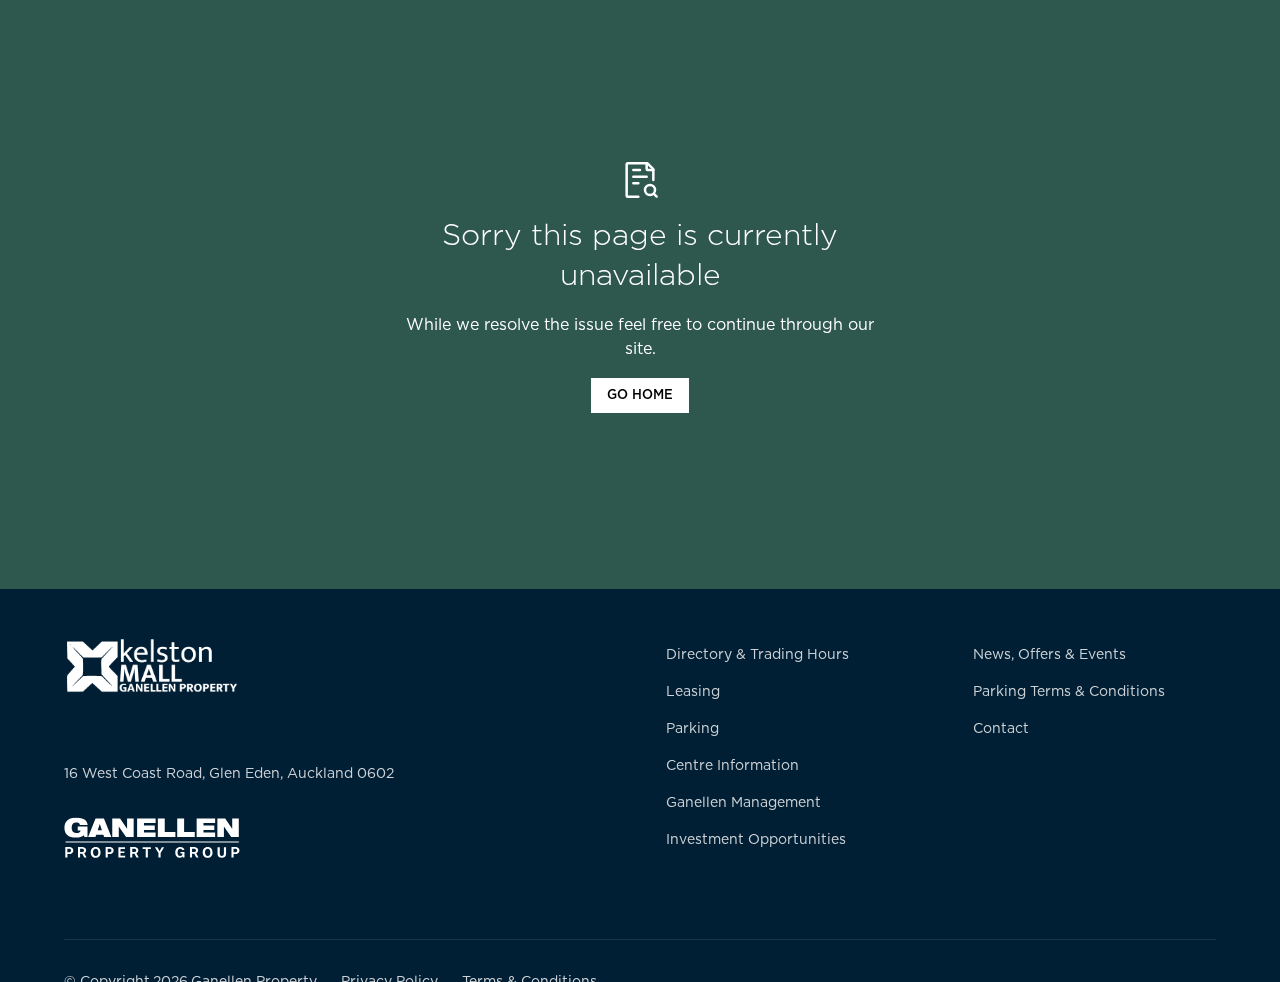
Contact (1001, 729)
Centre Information (732, 766)
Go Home (640, 395)
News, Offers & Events (1049, 655)
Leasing (693, 692)
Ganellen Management (743, 803)
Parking (692, 729)
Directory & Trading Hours (757, 655)
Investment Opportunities (756, 840)
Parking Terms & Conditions (1069, 692)
